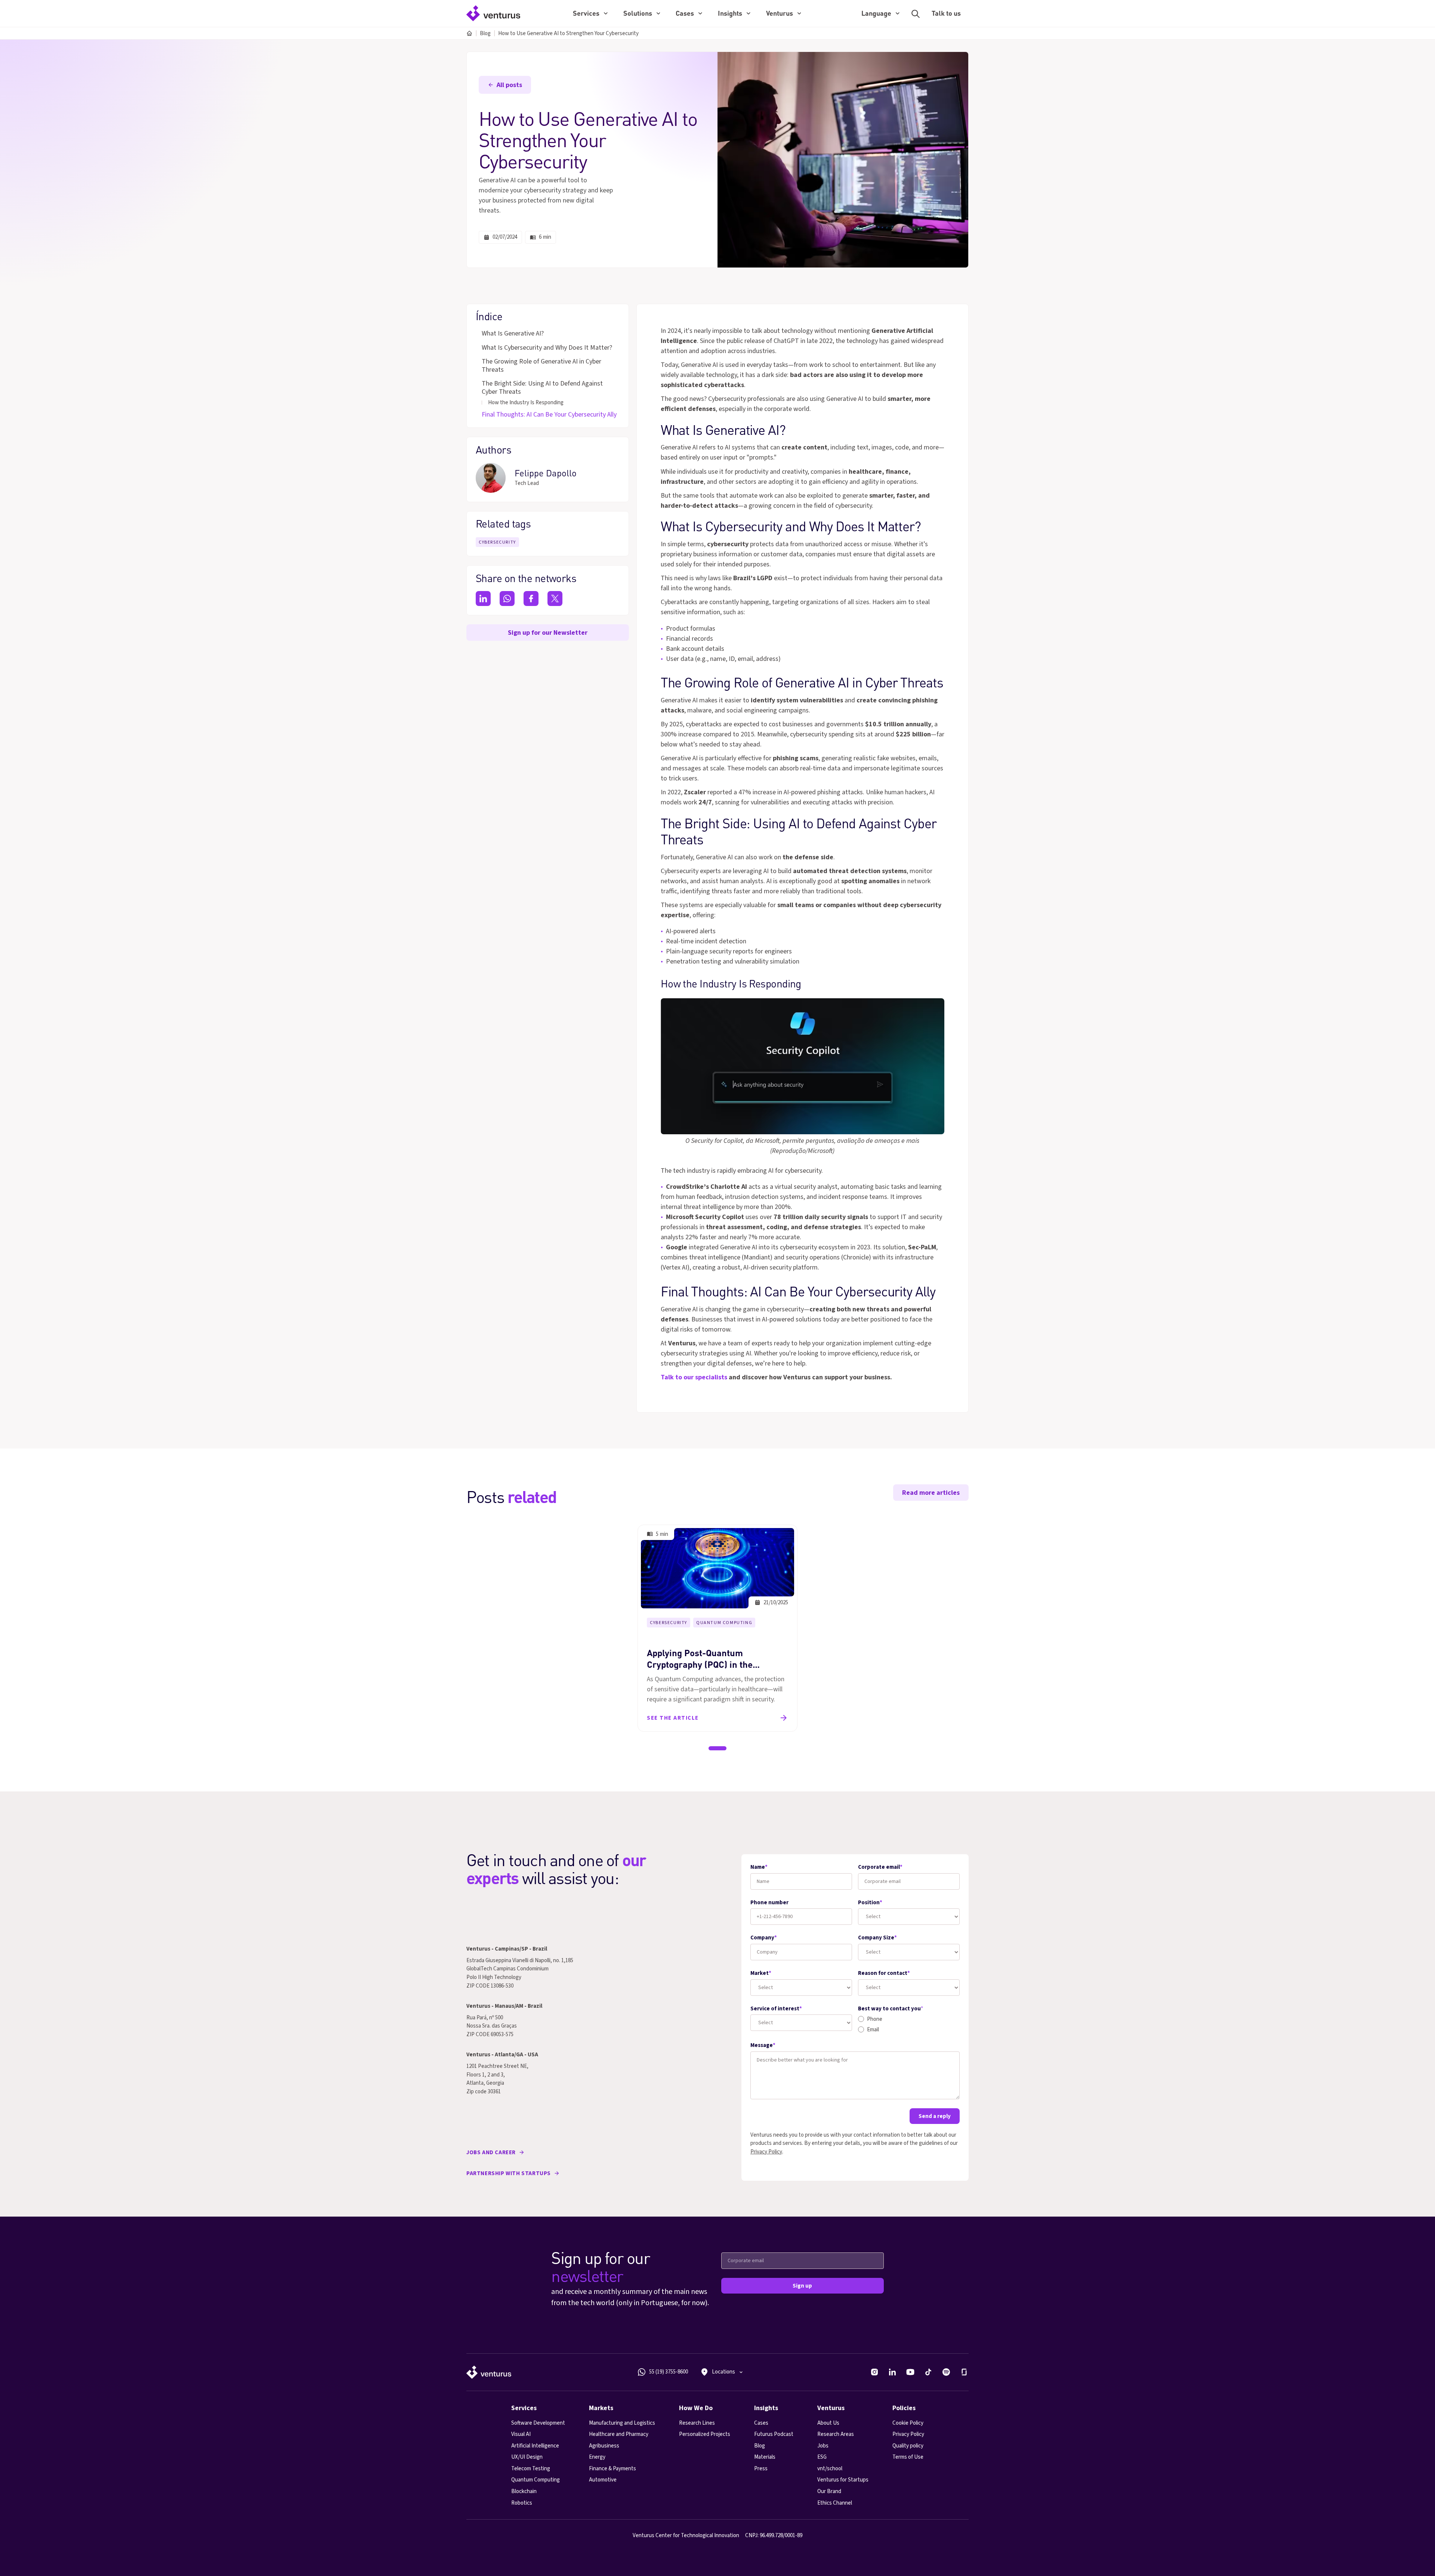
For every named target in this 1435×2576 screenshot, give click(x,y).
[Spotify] (946, 2372)
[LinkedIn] (483, 599)
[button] (590, 14)
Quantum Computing (724, 1623)
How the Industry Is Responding (526, 403)
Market (761, 1973)
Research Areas (836, 2434)
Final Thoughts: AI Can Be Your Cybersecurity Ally (549, 415)
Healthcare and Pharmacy (619, 2434)
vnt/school (830, 2469)
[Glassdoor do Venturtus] (964, 2372)
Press (761, 2469)
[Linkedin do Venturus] (892, 2372)
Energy (597, 2457)
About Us (828, 2423)
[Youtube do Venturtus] (910, 2372)
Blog (485, 33)
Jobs (823, 2446)
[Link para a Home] (489, 2372)
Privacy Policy (766, 2152)
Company (764, 1938)
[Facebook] (531, 599)
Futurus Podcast (774, 2434)
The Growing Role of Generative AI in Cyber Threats (541, 366)
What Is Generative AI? (513, 334)
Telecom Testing (531, 2469)
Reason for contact (884, 1973)
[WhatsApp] (507, 599)
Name (759, 1867)
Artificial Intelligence (535, 2446)
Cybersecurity (497, 542)
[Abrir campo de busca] (916, 14)
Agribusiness (604, 2446)
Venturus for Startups (843, 2480)
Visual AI (521, 2434)
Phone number (769, 1903)
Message (763, 2045)
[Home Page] (493, 13)
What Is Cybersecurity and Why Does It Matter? (547, 348)
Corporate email (880, 1867)
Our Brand (829, 2491)
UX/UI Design (527, 2457)
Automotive (603, 2480)
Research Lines (697, 2423)
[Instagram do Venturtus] (874, 2372)
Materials (765, 2457)
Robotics (522, 2503)
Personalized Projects (705, 2434)
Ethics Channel (835, 2503)
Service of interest (776, 2009)
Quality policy (908, 2446)
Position (870, 1903)
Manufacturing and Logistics (622, 2423)
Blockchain (524, 2491)
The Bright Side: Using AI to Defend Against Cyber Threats (542, 388)
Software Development (538, 2423)
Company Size (877, 1938)
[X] (555, 599)
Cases (761, 2423)
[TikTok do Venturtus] (928, 2372)
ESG (822, 2457)
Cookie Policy (908, 2423)
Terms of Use (908, 2457)
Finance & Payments (612, 2469)
